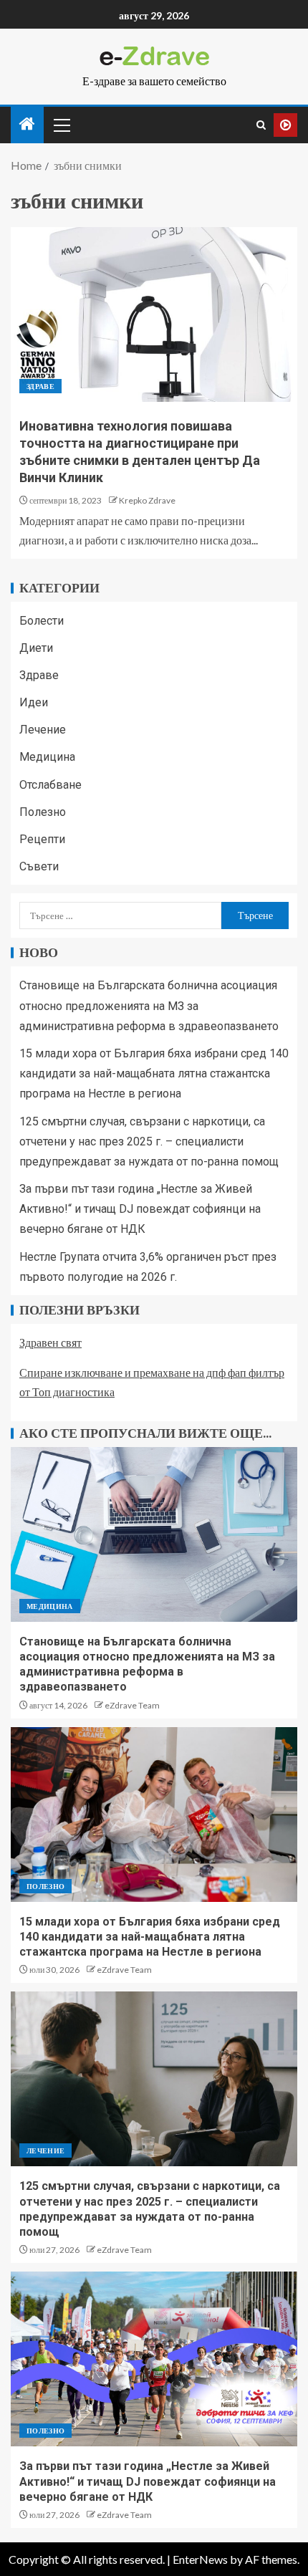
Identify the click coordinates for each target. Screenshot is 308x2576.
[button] (61, 125)
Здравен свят (50, 1342)
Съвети (39, 866)
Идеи (34, 702)
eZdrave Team (132, 1705)
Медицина (47, 757)
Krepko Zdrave (147, 500)
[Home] (27, 124)
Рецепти (42, 839)
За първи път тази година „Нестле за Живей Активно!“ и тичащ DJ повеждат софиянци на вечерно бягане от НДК (140, 1209)
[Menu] (61, 125)
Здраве (40, 386)
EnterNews (200, 2559)
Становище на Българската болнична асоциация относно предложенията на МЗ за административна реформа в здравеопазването (149, 1005)
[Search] (261, 125)
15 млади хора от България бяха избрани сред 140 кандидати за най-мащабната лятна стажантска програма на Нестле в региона (154, 1073)
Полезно (43, 812)
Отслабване (50, 785)
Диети (36, 648)
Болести (42, 621)
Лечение (43, 730)
